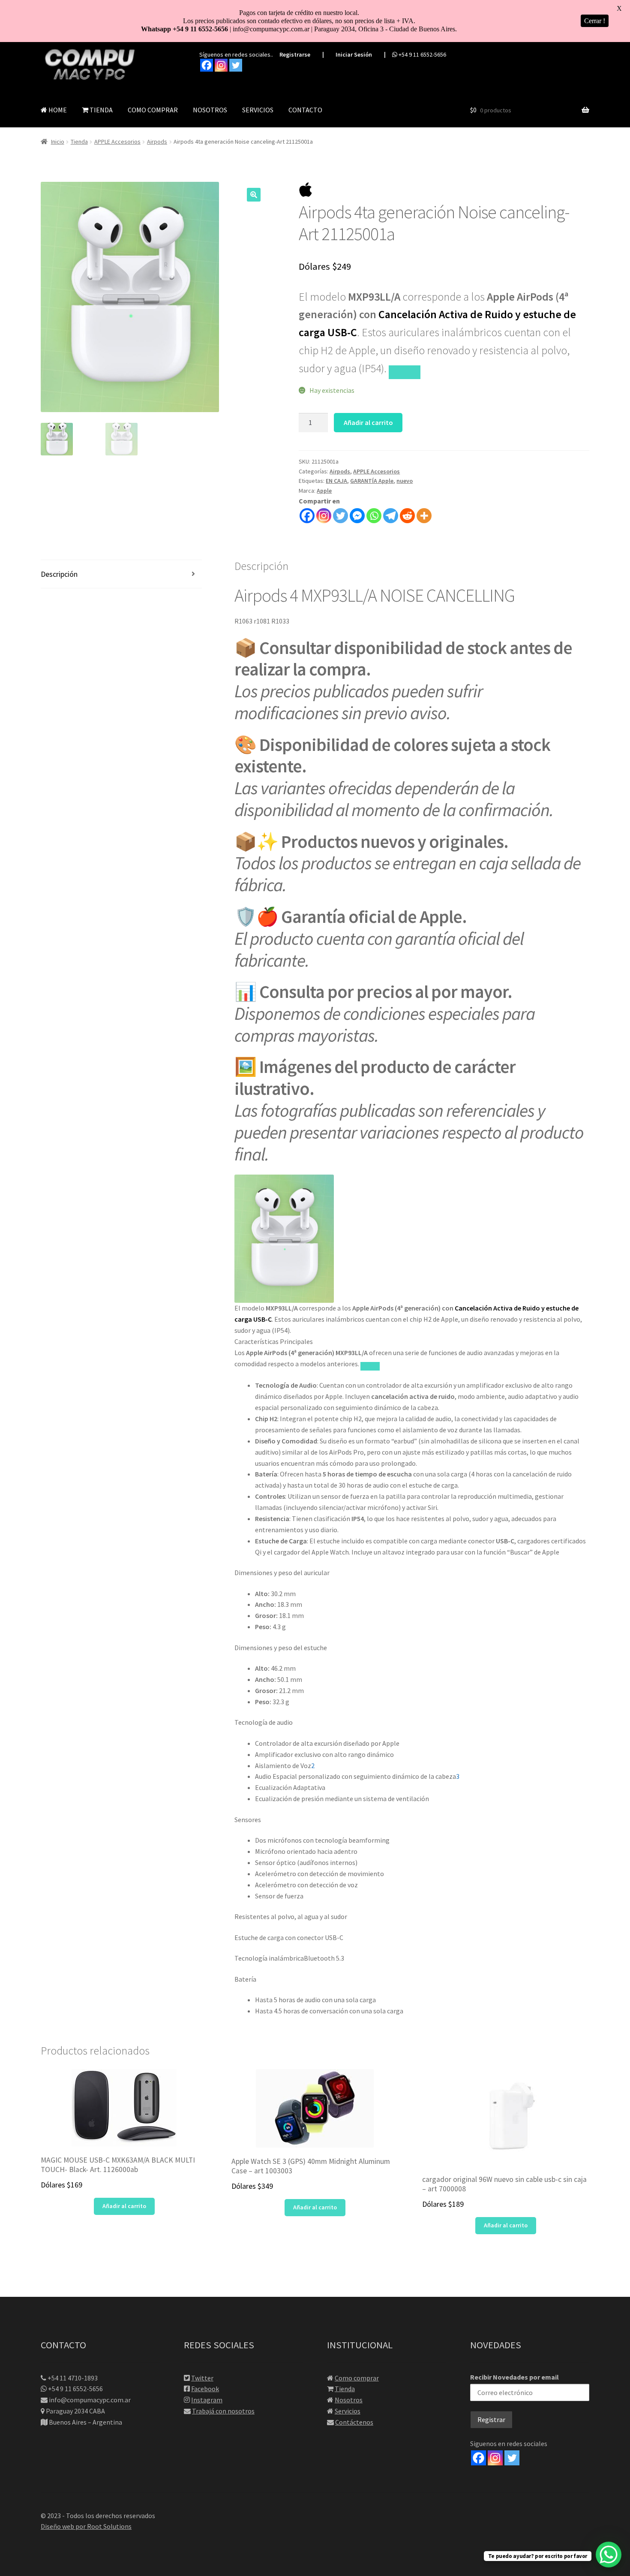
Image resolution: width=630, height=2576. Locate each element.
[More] (424, 516)
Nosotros (349, 2400)
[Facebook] (207, 65)
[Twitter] (236, 65)
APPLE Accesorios (117, 142)
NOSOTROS (210, 110)
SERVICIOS (258, 110)
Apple (324, 491)
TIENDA (100, 110)
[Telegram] (391, 516)
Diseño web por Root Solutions (86, 2526)
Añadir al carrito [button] (124, 2206)
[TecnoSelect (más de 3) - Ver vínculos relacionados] (404, 372)
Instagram (207, 2400)
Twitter (202, 2378)
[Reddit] (407, 516)
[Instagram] (221, 65)
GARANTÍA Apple (372, 481)
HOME (57, 110)
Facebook (205, 2389)
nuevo (405, 481)
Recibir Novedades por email (514, 2377)
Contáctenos (354, 2422)
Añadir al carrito (368, 422)
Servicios (348, 2411)
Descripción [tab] (59, 574)
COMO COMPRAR (153, 110)
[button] (254, 195)
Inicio (58, 142)
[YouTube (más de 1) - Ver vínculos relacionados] (370, 1366)
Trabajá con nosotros (223, 2411)
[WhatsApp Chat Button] (609, 2555)
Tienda (79, 142)
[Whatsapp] (374, 516)
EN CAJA (336, 481)
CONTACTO (305, 110)
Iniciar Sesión (354, 54)
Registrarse (295, 54)
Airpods (157, 142)
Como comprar (357, 2378)
